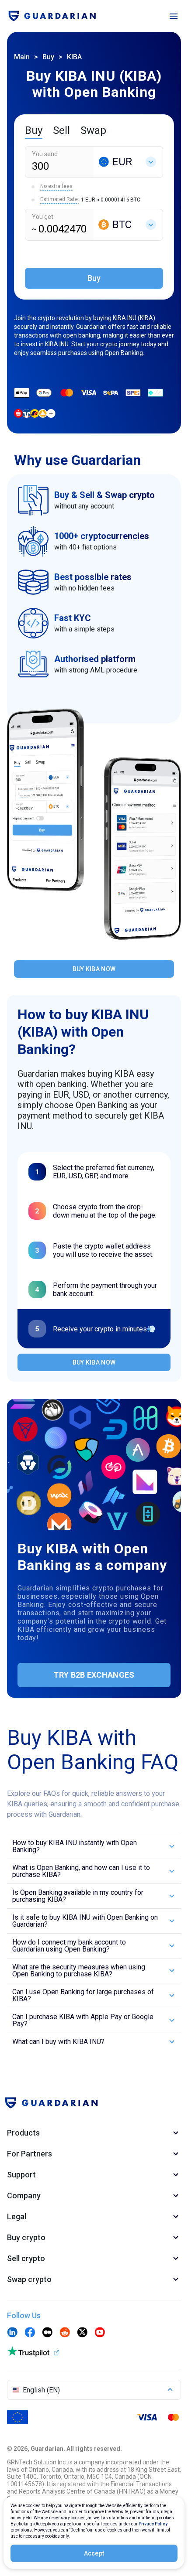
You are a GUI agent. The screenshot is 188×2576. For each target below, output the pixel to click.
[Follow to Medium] (47, 2333)
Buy (48, 57)
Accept (94, 2553)
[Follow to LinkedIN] (12, 2333)
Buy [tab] (34, 130)
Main (22, 57)
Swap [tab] (93, 130)
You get (43, 217)
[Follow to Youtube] (100, 2333)
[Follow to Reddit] (65, 2333)
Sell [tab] (61, 130)
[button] (94, 1846)
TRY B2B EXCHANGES (94, 1675)
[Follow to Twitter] (82, 2333)
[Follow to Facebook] (30, 2333)
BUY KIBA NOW (94, 969)
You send (45, 154)
